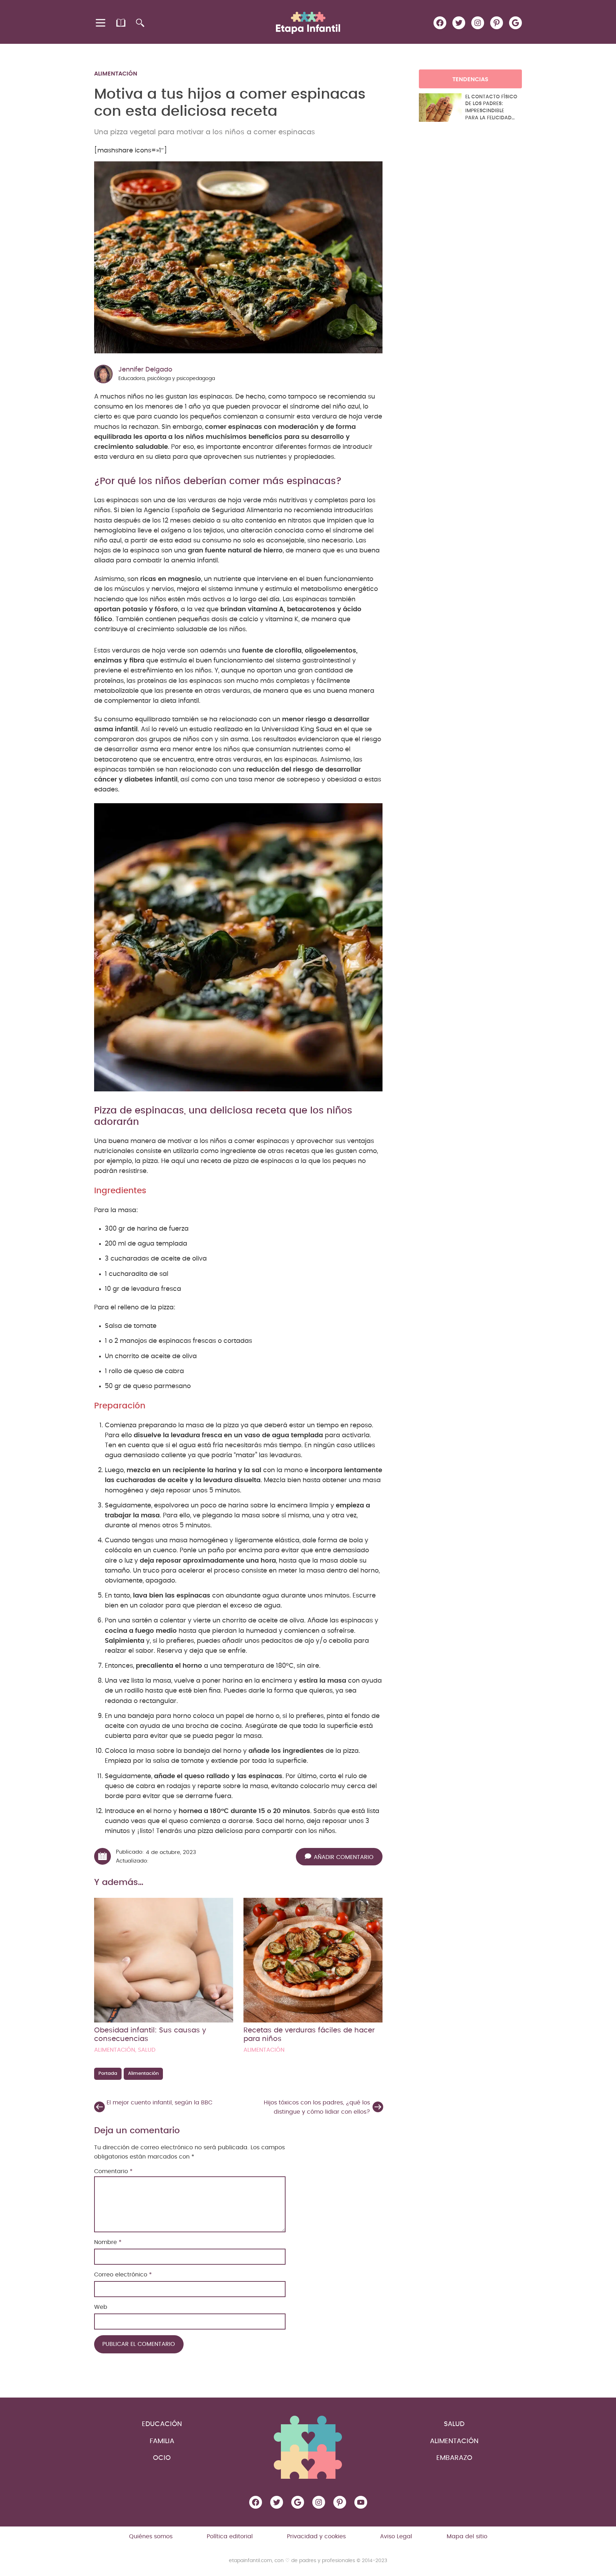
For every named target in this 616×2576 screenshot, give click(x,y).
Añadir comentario (344, 1857)
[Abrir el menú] (101, 23)
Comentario (113, 2171)
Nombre (108, 2242)
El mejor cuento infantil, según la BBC (160, 2103)
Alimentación (116, 74)
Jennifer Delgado (145, 370)
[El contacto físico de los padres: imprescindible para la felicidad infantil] (440, 108)
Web (101, 2307)
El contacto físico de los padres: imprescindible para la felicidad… (491, 107)
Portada (108, 2074)
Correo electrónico (123, 2275)
